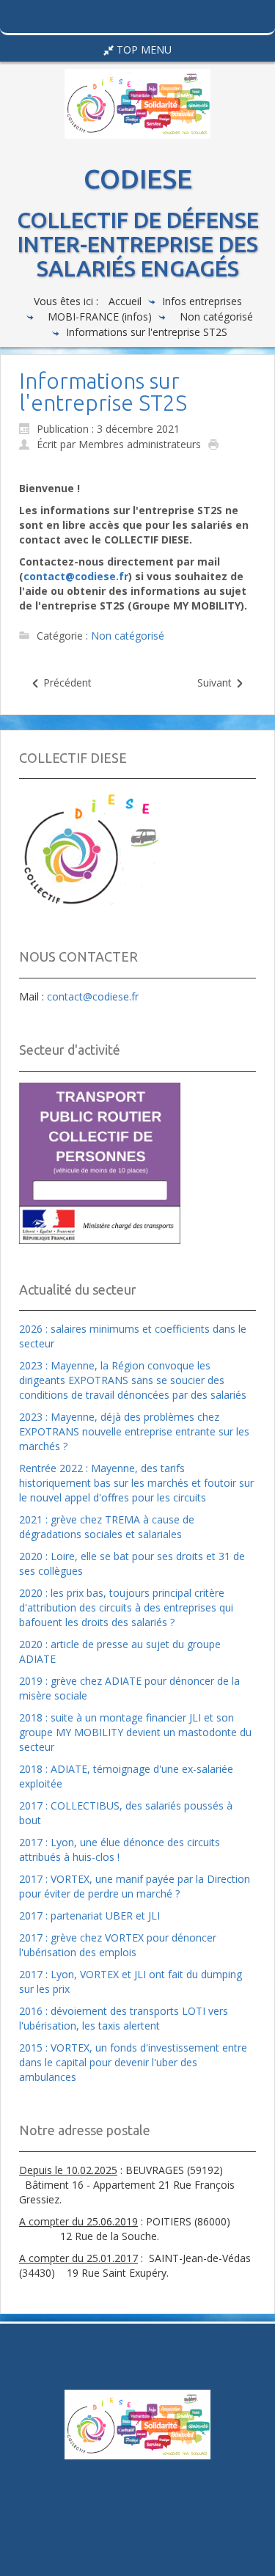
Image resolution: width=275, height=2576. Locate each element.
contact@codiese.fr (76, 576)
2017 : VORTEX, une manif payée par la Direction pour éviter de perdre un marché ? (135, 1886)
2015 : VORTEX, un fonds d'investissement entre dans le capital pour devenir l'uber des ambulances (133, 2062)
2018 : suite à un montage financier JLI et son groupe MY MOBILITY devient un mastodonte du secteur (135, 1732)
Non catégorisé (216, 316)
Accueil (125, 301)
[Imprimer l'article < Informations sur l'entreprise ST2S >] (217, 443)
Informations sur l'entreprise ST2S (103, 392)
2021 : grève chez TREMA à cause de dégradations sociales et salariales (107, 1527)
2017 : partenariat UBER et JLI (89, 1915)
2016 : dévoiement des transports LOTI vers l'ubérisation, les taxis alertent (124, 2018)
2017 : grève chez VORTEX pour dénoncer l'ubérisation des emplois (118, 1945)
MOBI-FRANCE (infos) (100, 316)
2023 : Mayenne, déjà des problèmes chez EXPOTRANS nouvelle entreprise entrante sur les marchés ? (134, 1431)
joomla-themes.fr (168, 2546)
